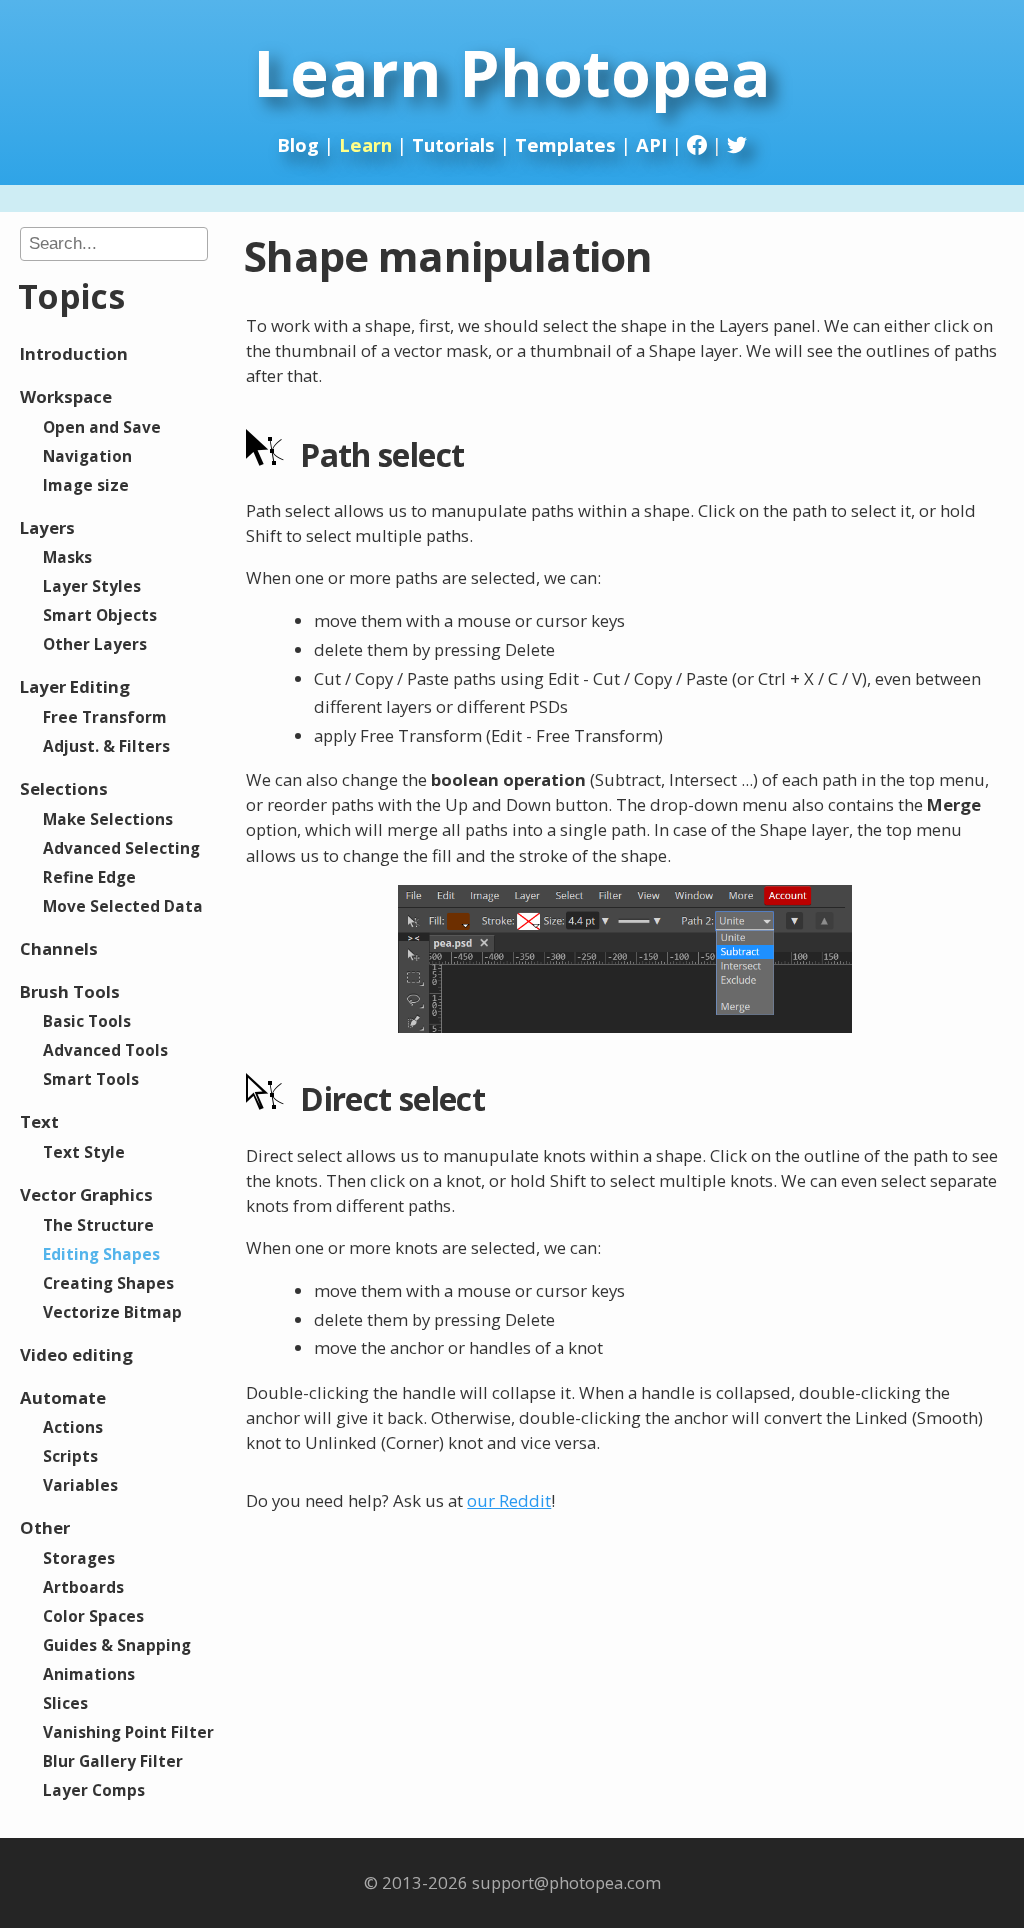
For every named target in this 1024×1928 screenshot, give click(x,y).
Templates (565, 144)
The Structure (98, 1225)
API (651, 144)
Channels (59, 948)
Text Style (84, 1152)
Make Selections (108, 819)
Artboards (83, 1587)
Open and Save (102, 427)
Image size (86, 485)
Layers (47, 527)
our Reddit (509, 1500)
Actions (73, 1427)
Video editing (76, 1354)
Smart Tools (91, 1079)
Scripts (70, 1456)
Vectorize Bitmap (112, 1312)
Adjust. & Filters (106, 746)
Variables (80, 1485)
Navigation (87, 456)
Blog (298, 144)
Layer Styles (92, 586)
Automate (63, 1397)
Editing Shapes (101, 1254)
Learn (365, 144)
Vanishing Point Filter (128, 1732)
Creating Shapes (108, 1283)
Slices (65, 1703)
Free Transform (105, 717)
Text (39, 1121)
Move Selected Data (123, 906)
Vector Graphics (86, 1194)
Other (45, 1527)
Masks (67, 557)
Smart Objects (100, 615)
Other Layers (95, 644)
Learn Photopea (512, 72)
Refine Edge (89, 877)
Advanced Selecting (121, 848)
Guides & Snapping (117, 1645)
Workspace (66, 396)
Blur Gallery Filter (113, 1761)
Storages (79, 1558)
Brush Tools (70, 991)
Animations (89, 1674)
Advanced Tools (105, 1050)
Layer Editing (75, 686)
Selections (64, 788)
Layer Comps (94, 1790)
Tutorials (453, 144)
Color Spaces (93, 1616)
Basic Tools (87, 1021)
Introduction (74, 353)
